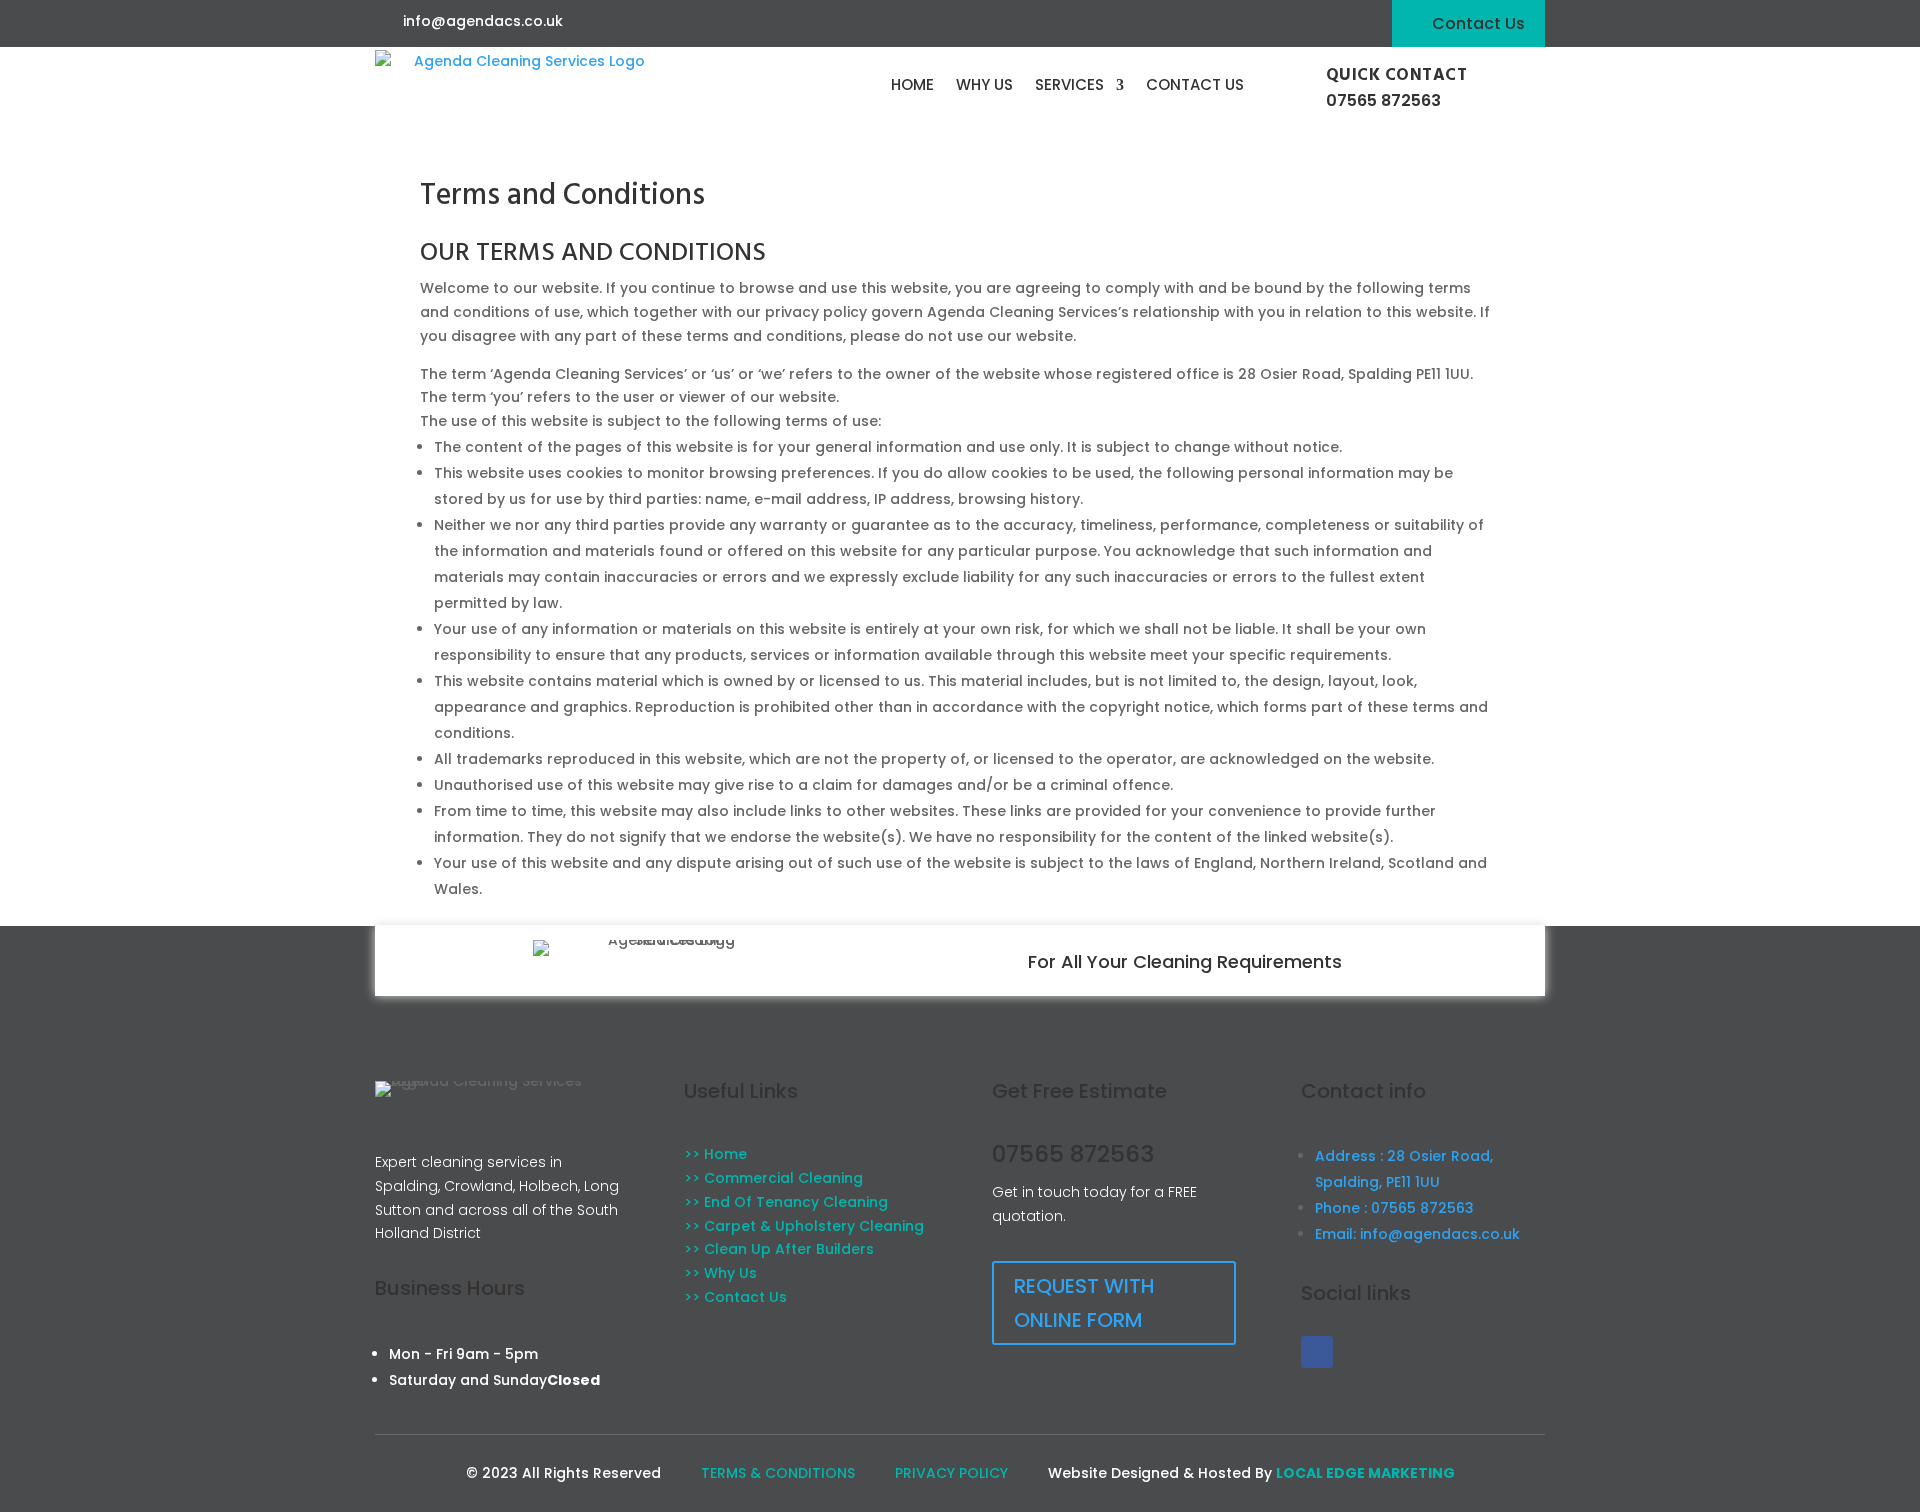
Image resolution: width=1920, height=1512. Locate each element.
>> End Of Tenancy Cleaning (786, 1202)
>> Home (715, 1154)
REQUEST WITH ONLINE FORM (1084, 1303)
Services (1069, 84)
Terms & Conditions (778, 1473)
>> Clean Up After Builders (779, 1249)
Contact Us (1478, 23)
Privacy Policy (951, 1473)
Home (912, 84)
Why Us (984, 84)
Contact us (1195, 84)
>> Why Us (720, 1273)
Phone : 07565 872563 (1394, 1208)
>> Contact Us (735, 1297)
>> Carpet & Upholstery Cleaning (804, 1226)
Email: (1417, 1234)
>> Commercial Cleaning (773, 1178)
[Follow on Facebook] (1317, 1352)
